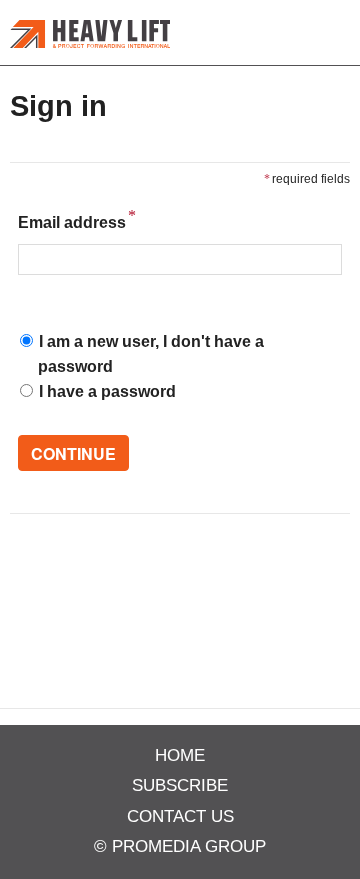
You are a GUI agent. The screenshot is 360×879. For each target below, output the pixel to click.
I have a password (107, 391)
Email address (72, 221)
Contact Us (180, 816)
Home (180, 755)
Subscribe (180, 785)
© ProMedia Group (180, 846)
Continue (73, 453)
